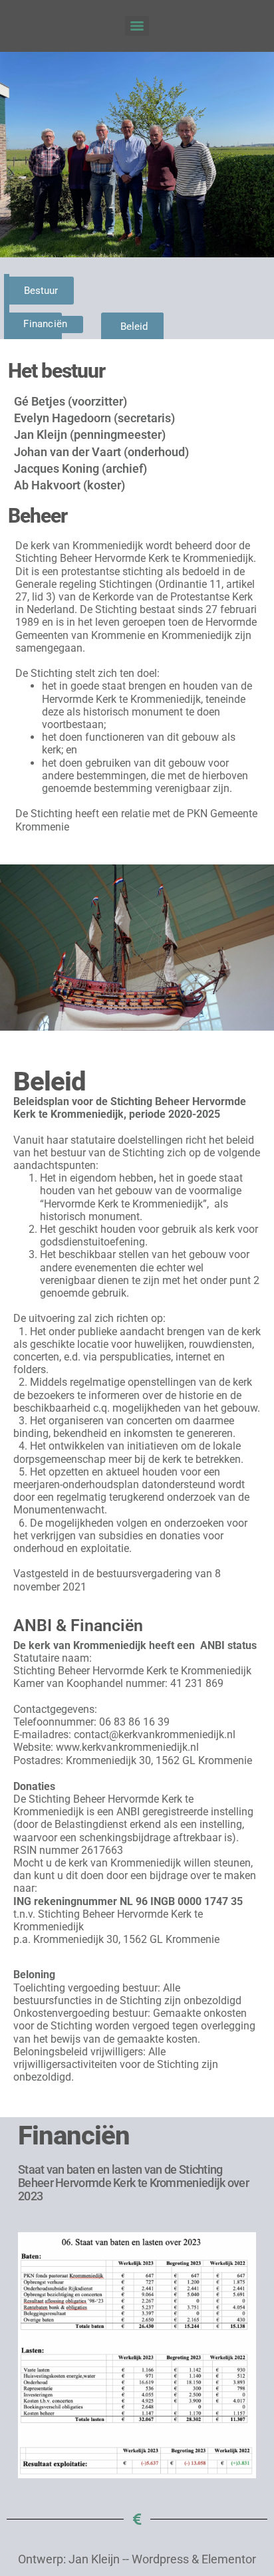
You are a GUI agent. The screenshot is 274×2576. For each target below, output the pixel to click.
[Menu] (137, 26)
